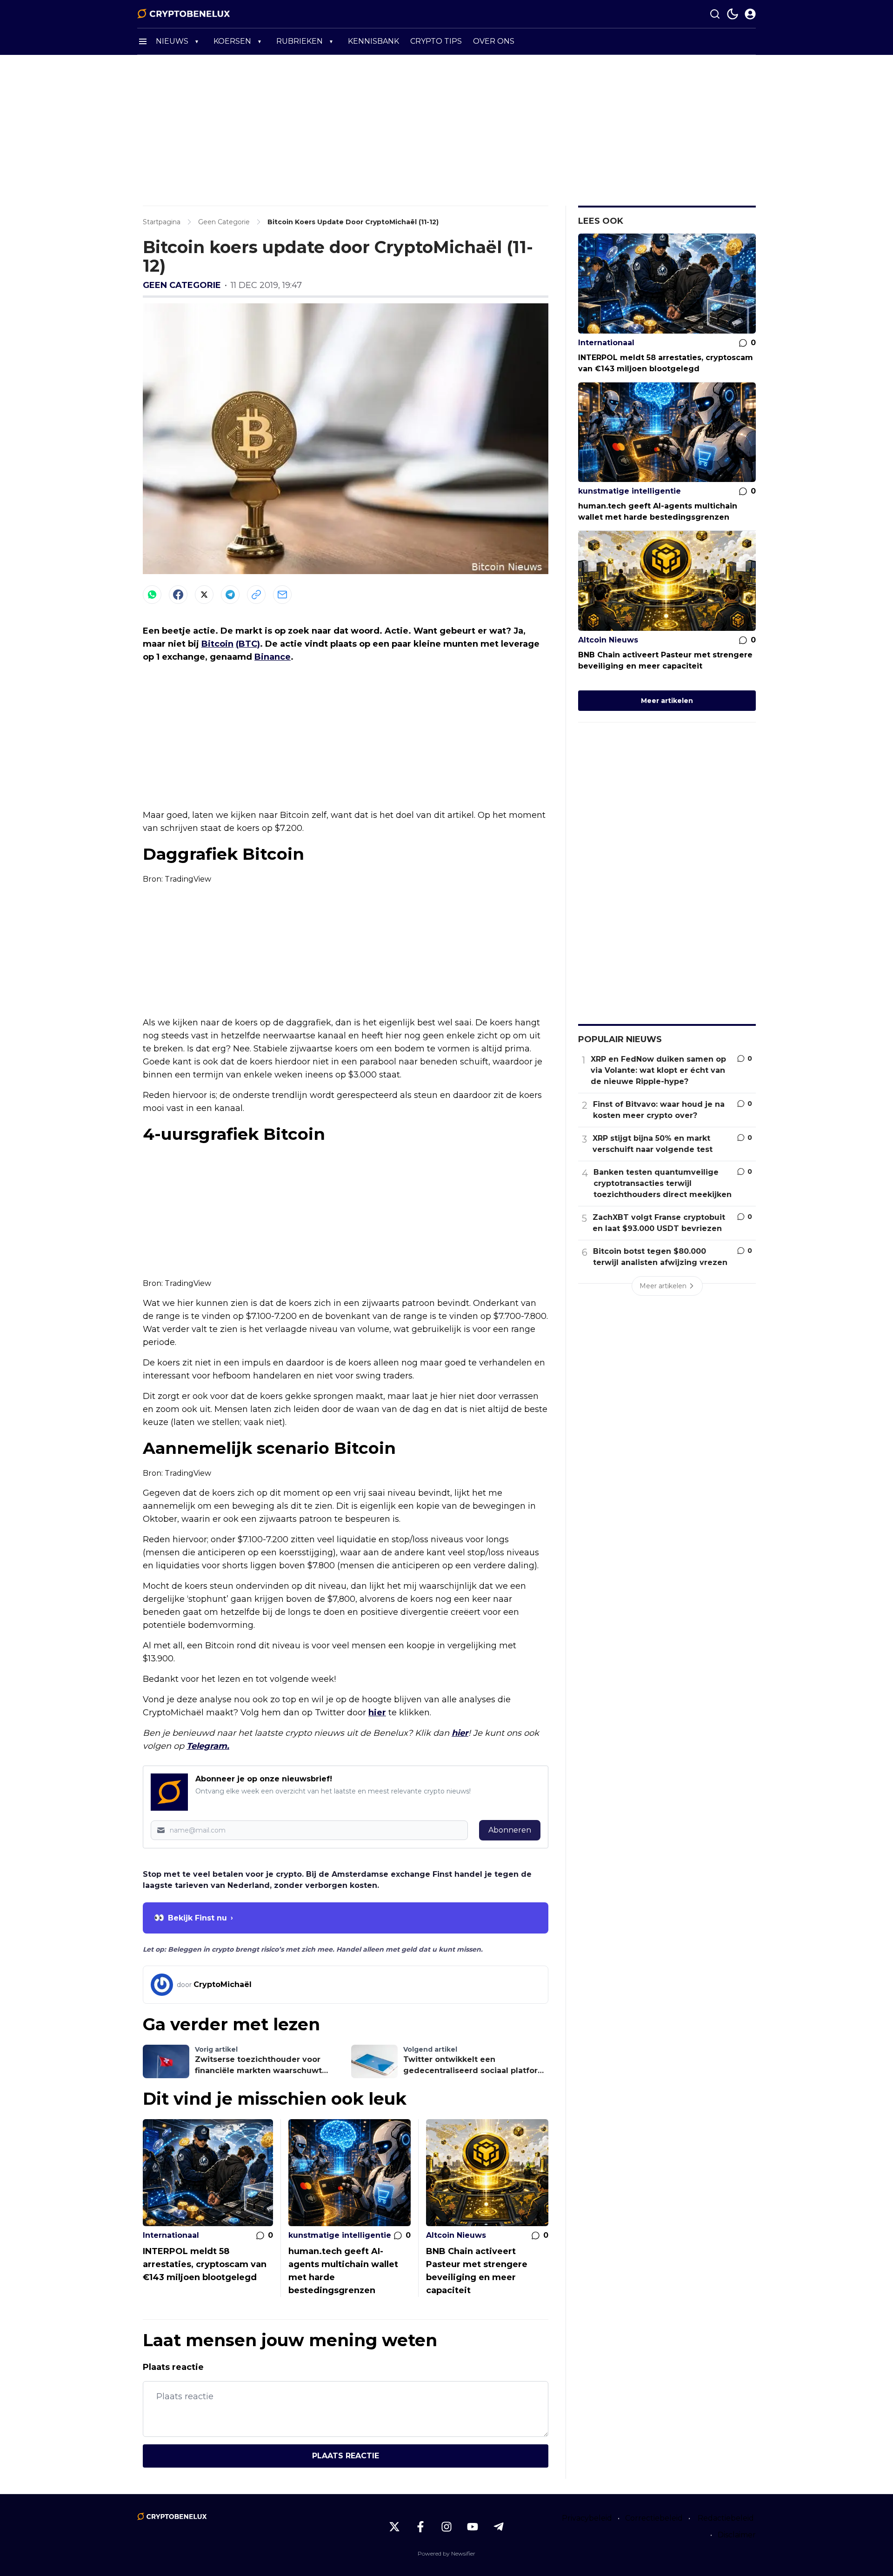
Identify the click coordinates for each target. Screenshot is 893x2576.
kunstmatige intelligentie (340, 2235)
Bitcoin (217, 644)
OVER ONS (494, 41)
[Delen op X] (204, 595)
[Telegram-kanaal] (499, 2527)
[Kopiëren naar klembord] (256, 595)
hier (377, 1713)
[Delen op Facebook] (178, 595)
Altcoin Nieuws (456, 2235)
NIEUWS (172, 41)
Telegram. (208, 1746)
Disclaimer (737, 2535)
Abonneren (510, 1830)
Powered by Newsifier (446, 2553)
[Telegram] (230, 595)
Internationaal (171, 2235)
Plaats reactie (346, 2456)
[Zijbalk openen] (143, 41)
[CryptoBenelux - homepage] (184, 14)
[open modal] (750, 14)
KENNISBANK (373, 41)
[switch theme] (733, 14)
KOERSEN (232, 41)
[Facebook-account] (420, 2527)
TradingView (188, 879)
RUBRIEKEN (300, 41)
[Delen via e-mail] (282, 595)
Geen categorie (182, 285)
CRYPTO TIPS (436, 41)
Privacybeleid (587, 2518)
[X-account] (394, 2527)
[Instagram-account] (446, 2527)
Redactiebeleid (726, 2518)
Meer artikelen (667, 701)
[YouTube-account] (473, 2527)
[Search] (715, 14)
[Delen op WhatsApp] (152, 595)
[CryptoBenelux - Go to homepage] (172, 2516)
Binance (273, 657)
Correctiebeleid (654, 2518)
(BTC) (248, 644)
